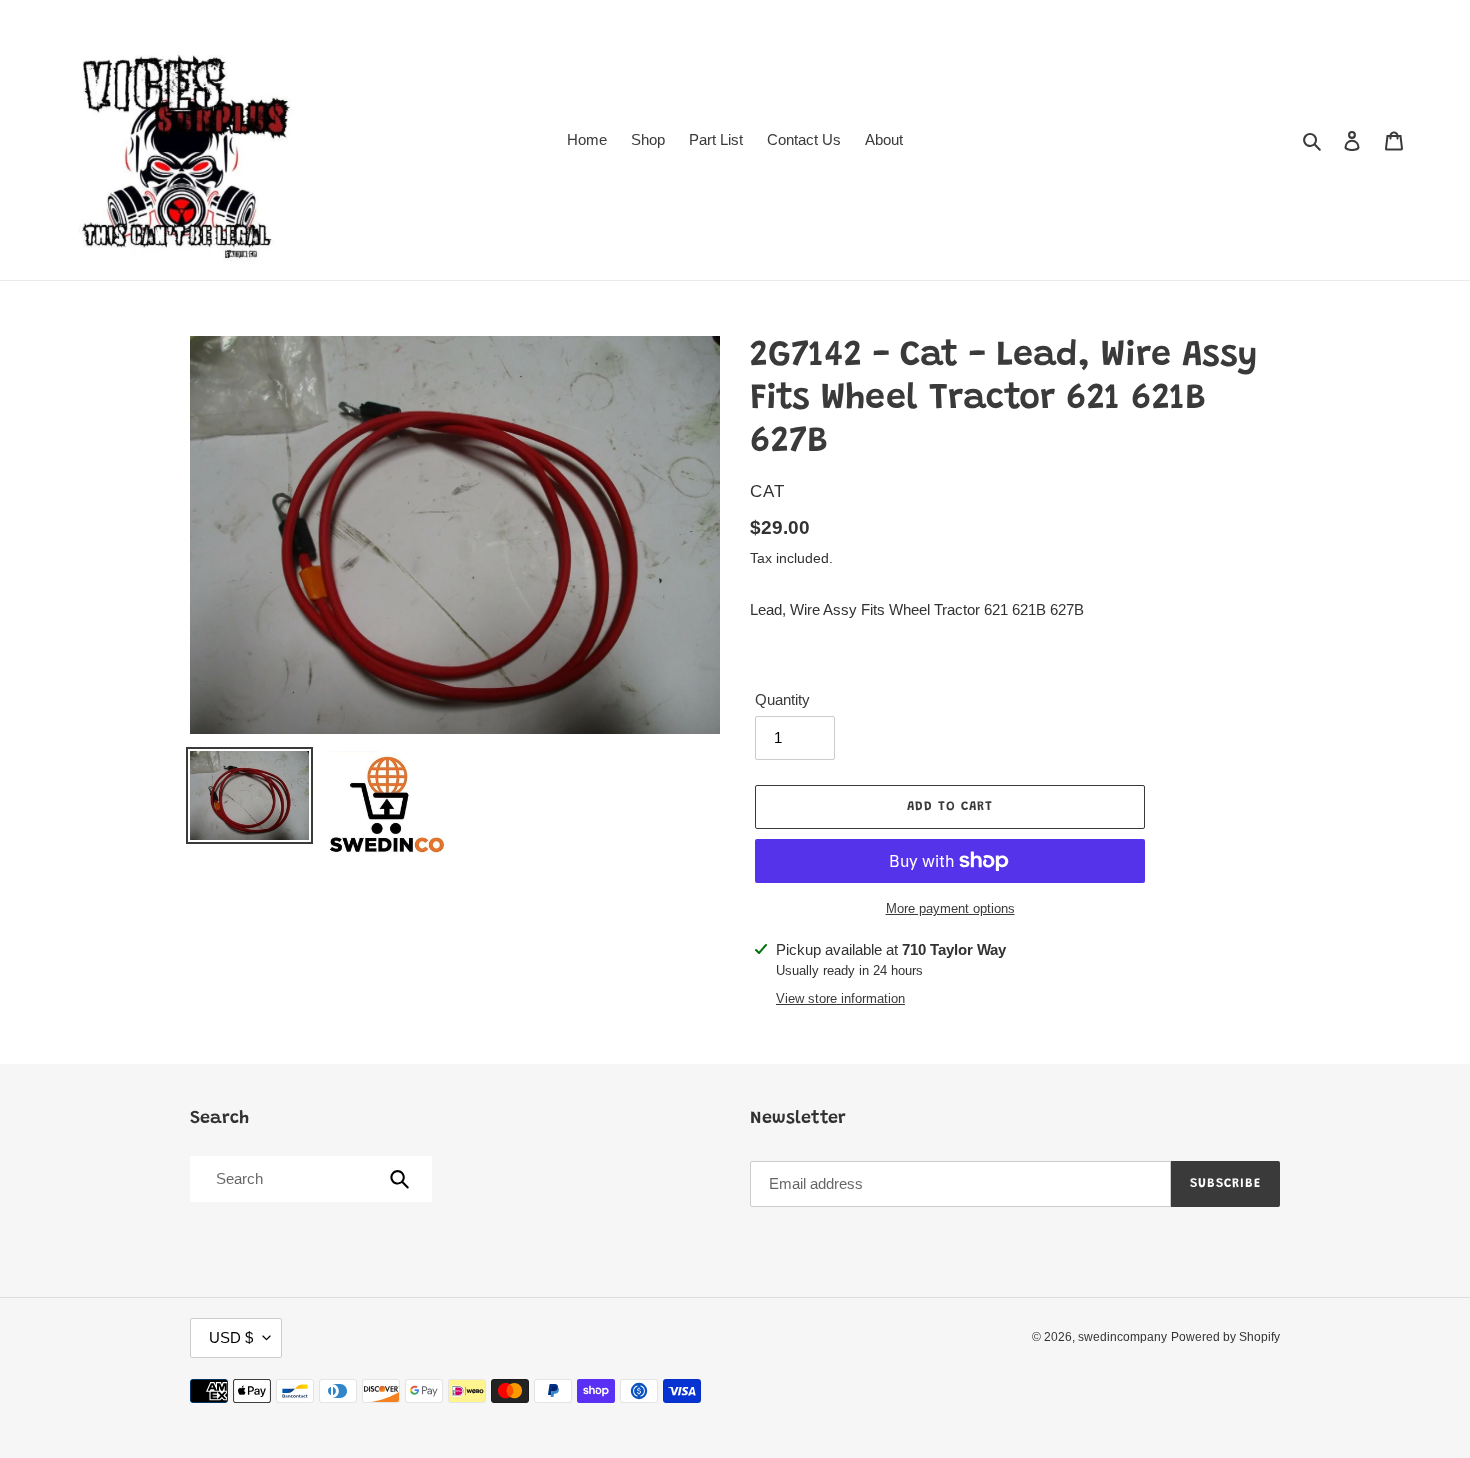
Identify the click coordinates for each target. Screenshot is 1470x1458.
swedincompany (1122, 1337)
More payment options (950, 908)
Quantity (782, 699)
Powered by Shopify (1225, 1337)
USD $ (231, 1337)
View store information (840, 998)
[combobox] (309, 1179)
